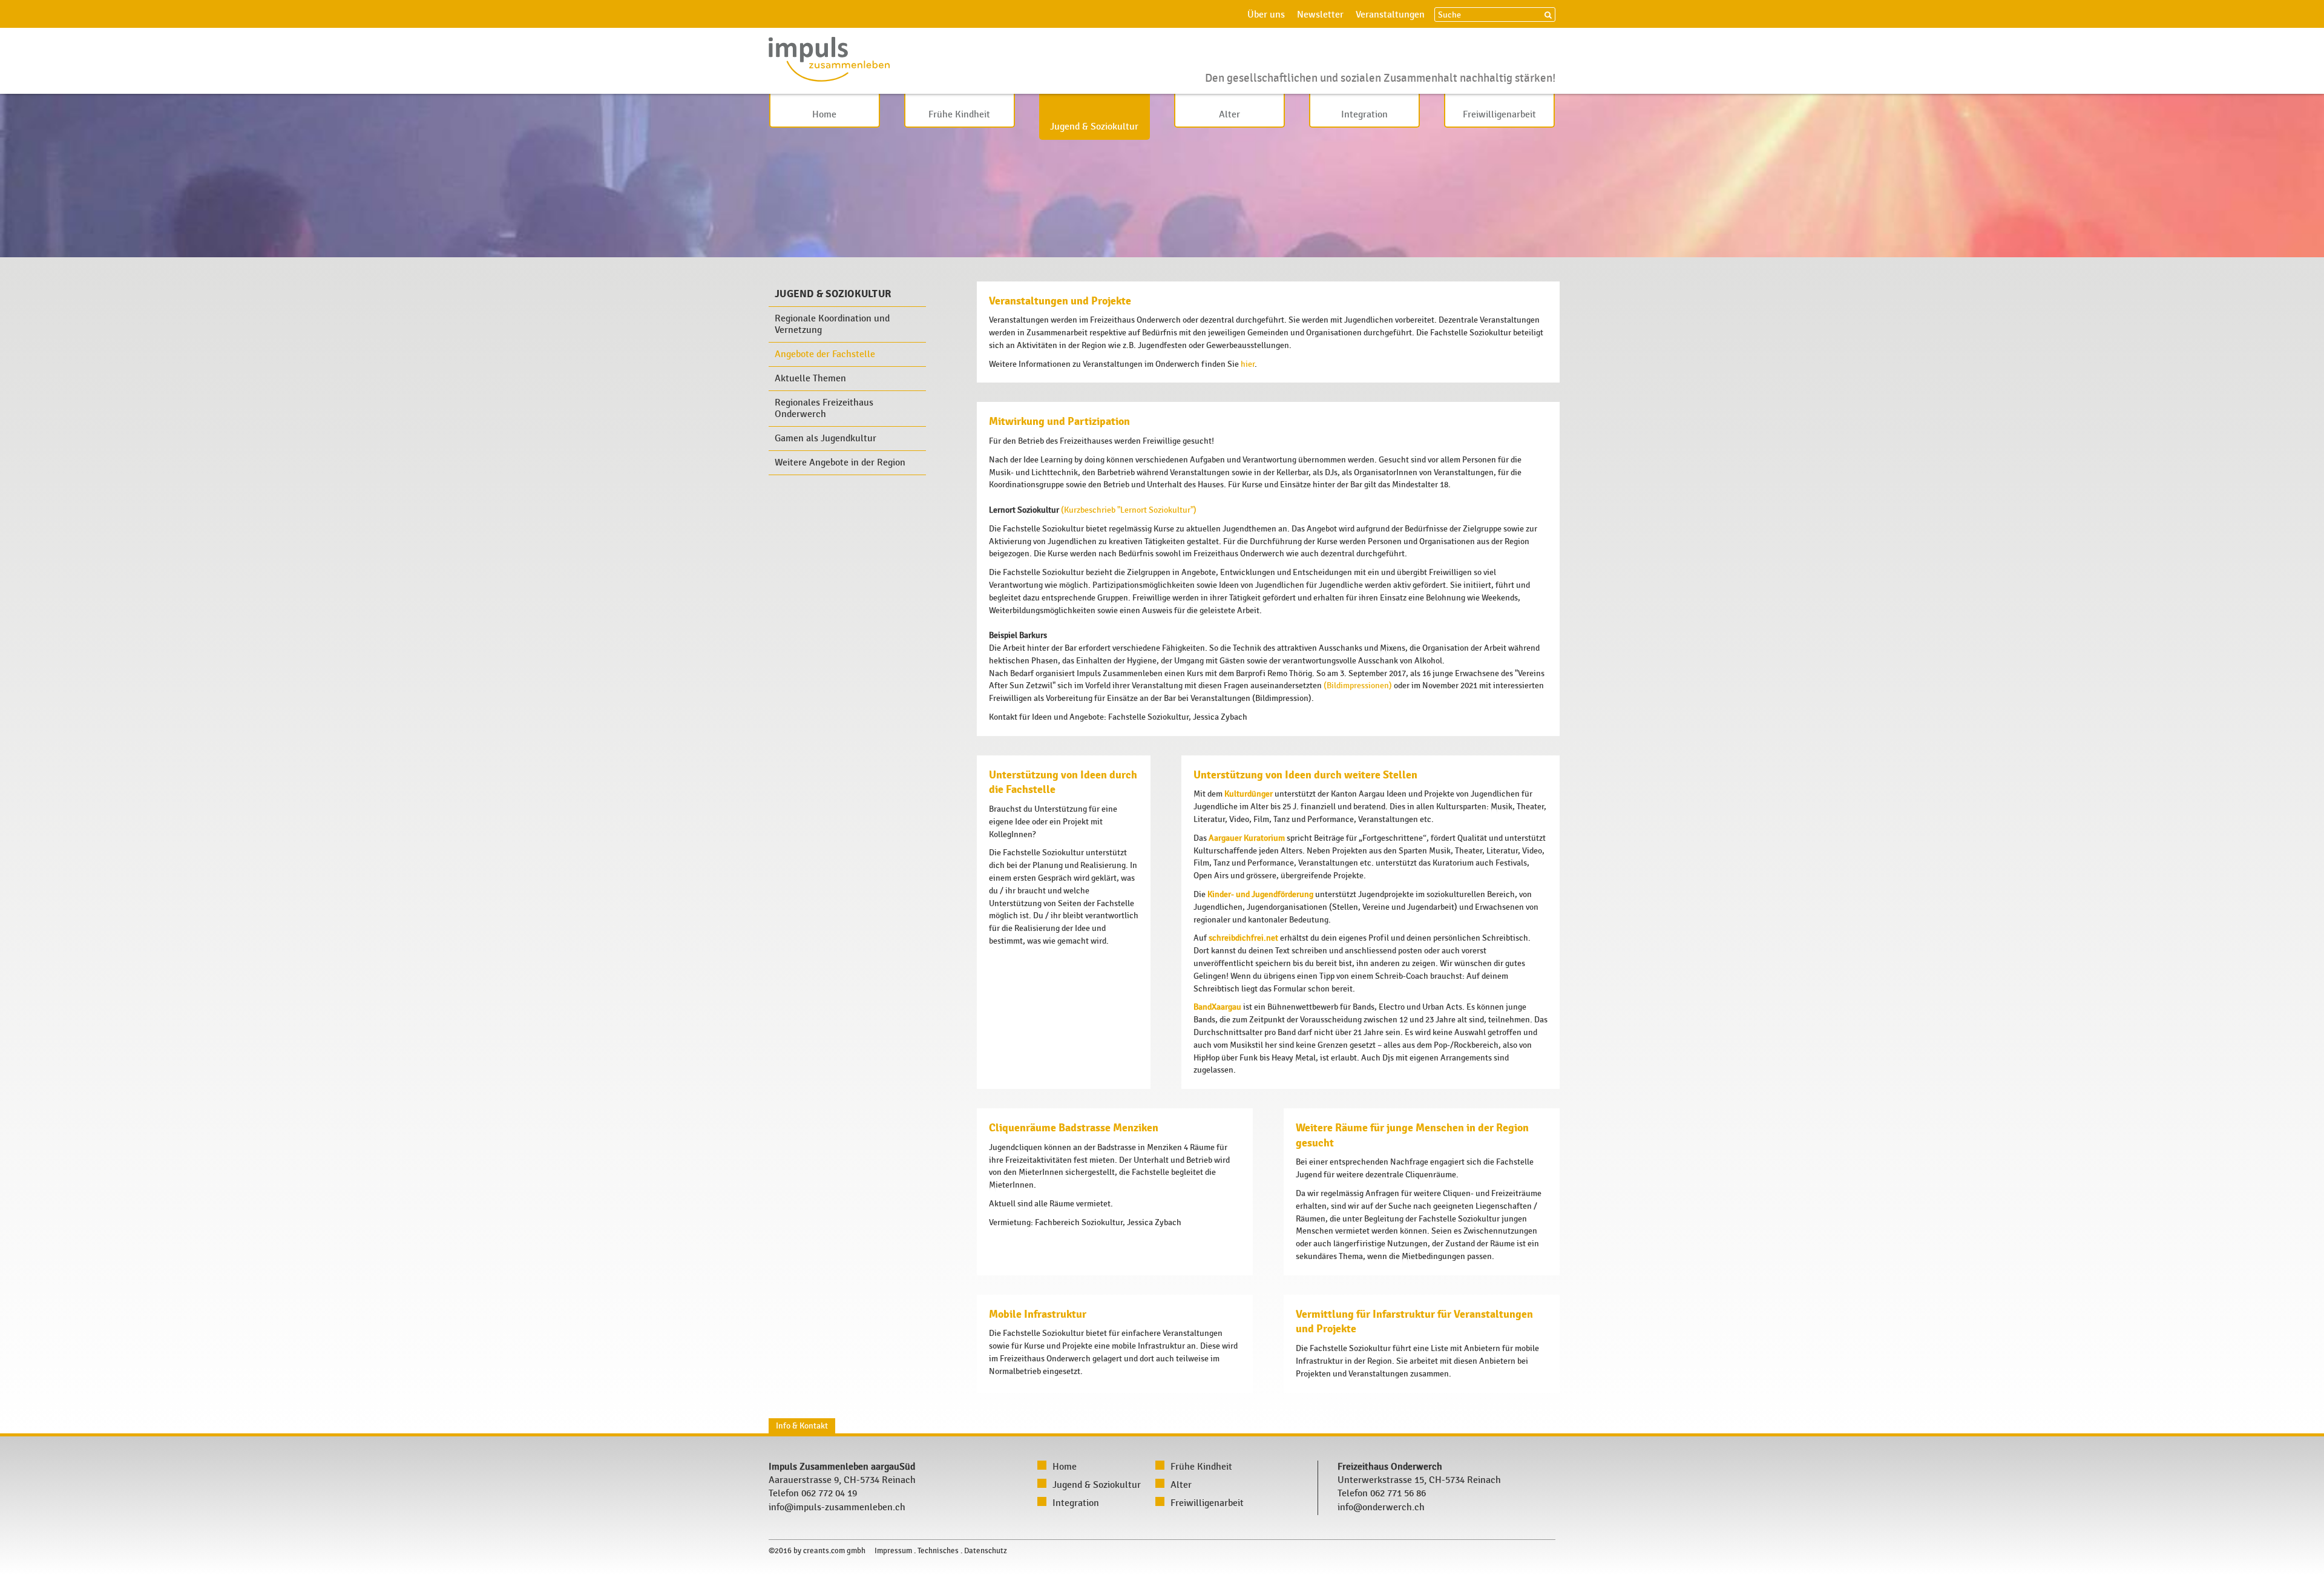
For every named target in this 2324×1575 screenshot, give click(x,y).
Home (824, 115)
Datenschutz (986, 1551)
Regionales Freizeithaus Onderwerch (824, 409)
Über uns (1266, 15)
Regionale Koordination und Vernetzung (832, 324)
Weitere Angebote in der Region (840, 463)
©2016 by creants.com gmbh (817, 1551)
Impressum (893, 1551)
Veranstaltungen (1390, 15)
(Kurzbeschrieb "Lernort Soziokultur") (1129, 510)
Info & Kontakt (802, 1426)
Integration (1364, 115)
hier (1248, 364)
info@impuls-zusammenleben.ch (837, 1508)
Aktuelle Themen (810, 379)
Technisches (938, 1551)
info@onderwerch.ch (1381, 1508)
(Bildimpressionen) (1358, 686)
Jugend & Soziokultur (1094, 127)
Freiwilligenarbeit (1499, 115)
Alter (1229, 115)
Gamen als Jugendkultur (826, 439)
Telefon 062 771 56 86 (1382, 1494)
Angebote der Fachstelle (825, 354)
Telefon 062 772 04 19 (813, 1494)
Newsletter (1320, 15)
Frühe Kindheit (959, 115)
